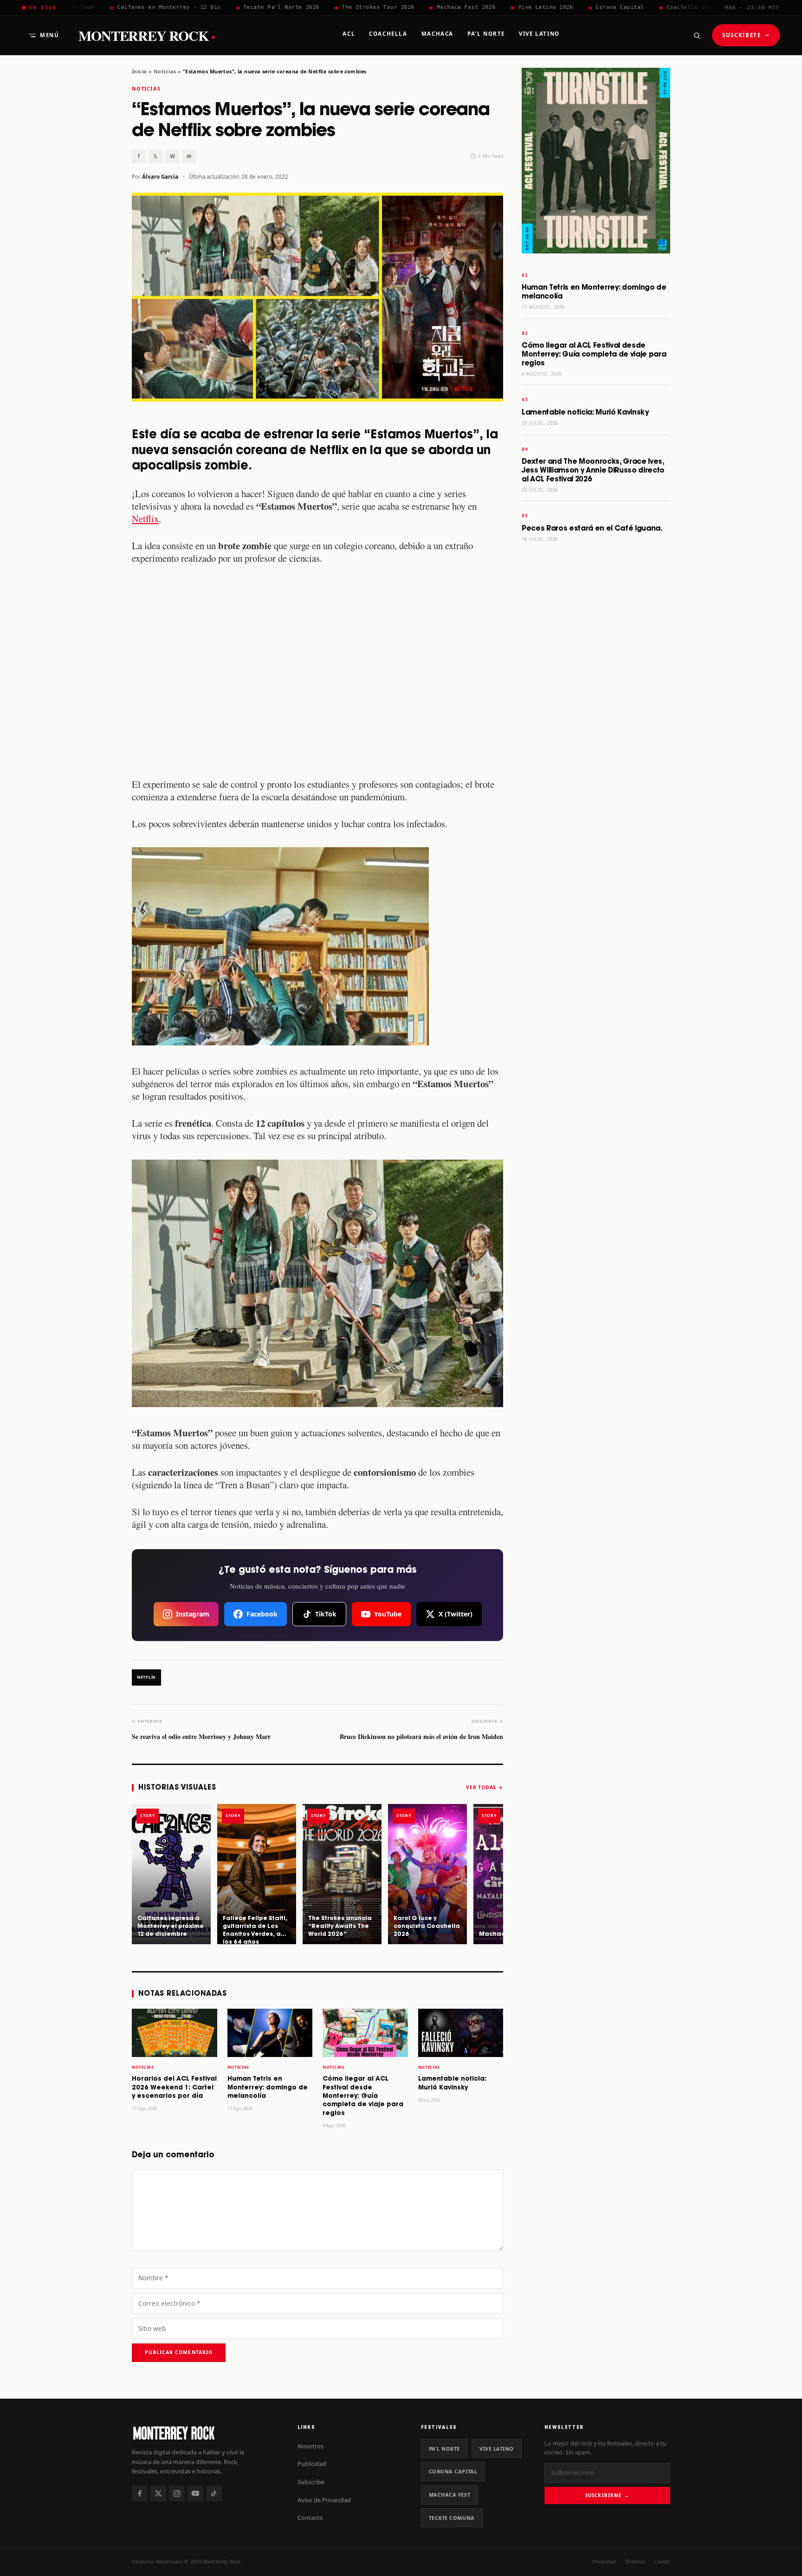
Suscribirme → (607, 2495)
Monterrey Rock (147, 36)
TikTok (326, 1614)
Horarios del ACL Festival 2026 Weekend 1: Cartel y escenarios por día (174, 2088)
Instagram (193, 1614)
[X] (158, 2493)
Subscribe (311, 2482)
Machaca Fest (450, 2495)
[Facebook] (140, 2493)
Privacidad (604, 2562)
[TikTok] (214, 2493)
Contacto (310, 2518)
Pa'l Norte (444, 2449)
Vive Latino (497, 2449)
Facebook (262, 1614)
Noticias (165, 71)
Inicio (139, 71)
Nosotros (310, 2446)
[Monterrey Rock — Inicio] (205, 2433)
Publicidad (312, 2464)
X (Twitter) (456, 1614)
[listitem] (171, 1874)
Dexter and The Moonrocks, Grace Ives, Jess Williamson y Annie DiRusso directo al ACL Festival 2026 (593, 470)
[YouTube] (195, 2493)
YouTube (388, 1614)
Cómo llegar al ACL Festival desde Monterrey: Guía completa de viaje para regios (363, 2096)
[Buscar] (697, 35)
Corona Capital (453, 2471)
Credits (662, 2562)
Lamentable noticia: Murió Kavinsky (585, 412)
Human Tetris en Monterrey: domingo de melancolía (268, 2088)
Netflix (145, 519)
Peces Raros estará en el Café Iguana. (592, 529)
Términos (635, 2562)
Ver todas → (485, 1787)
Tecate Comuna (452, 2518)
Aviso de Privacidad (324, 2500)
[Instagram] (177, 2493)
